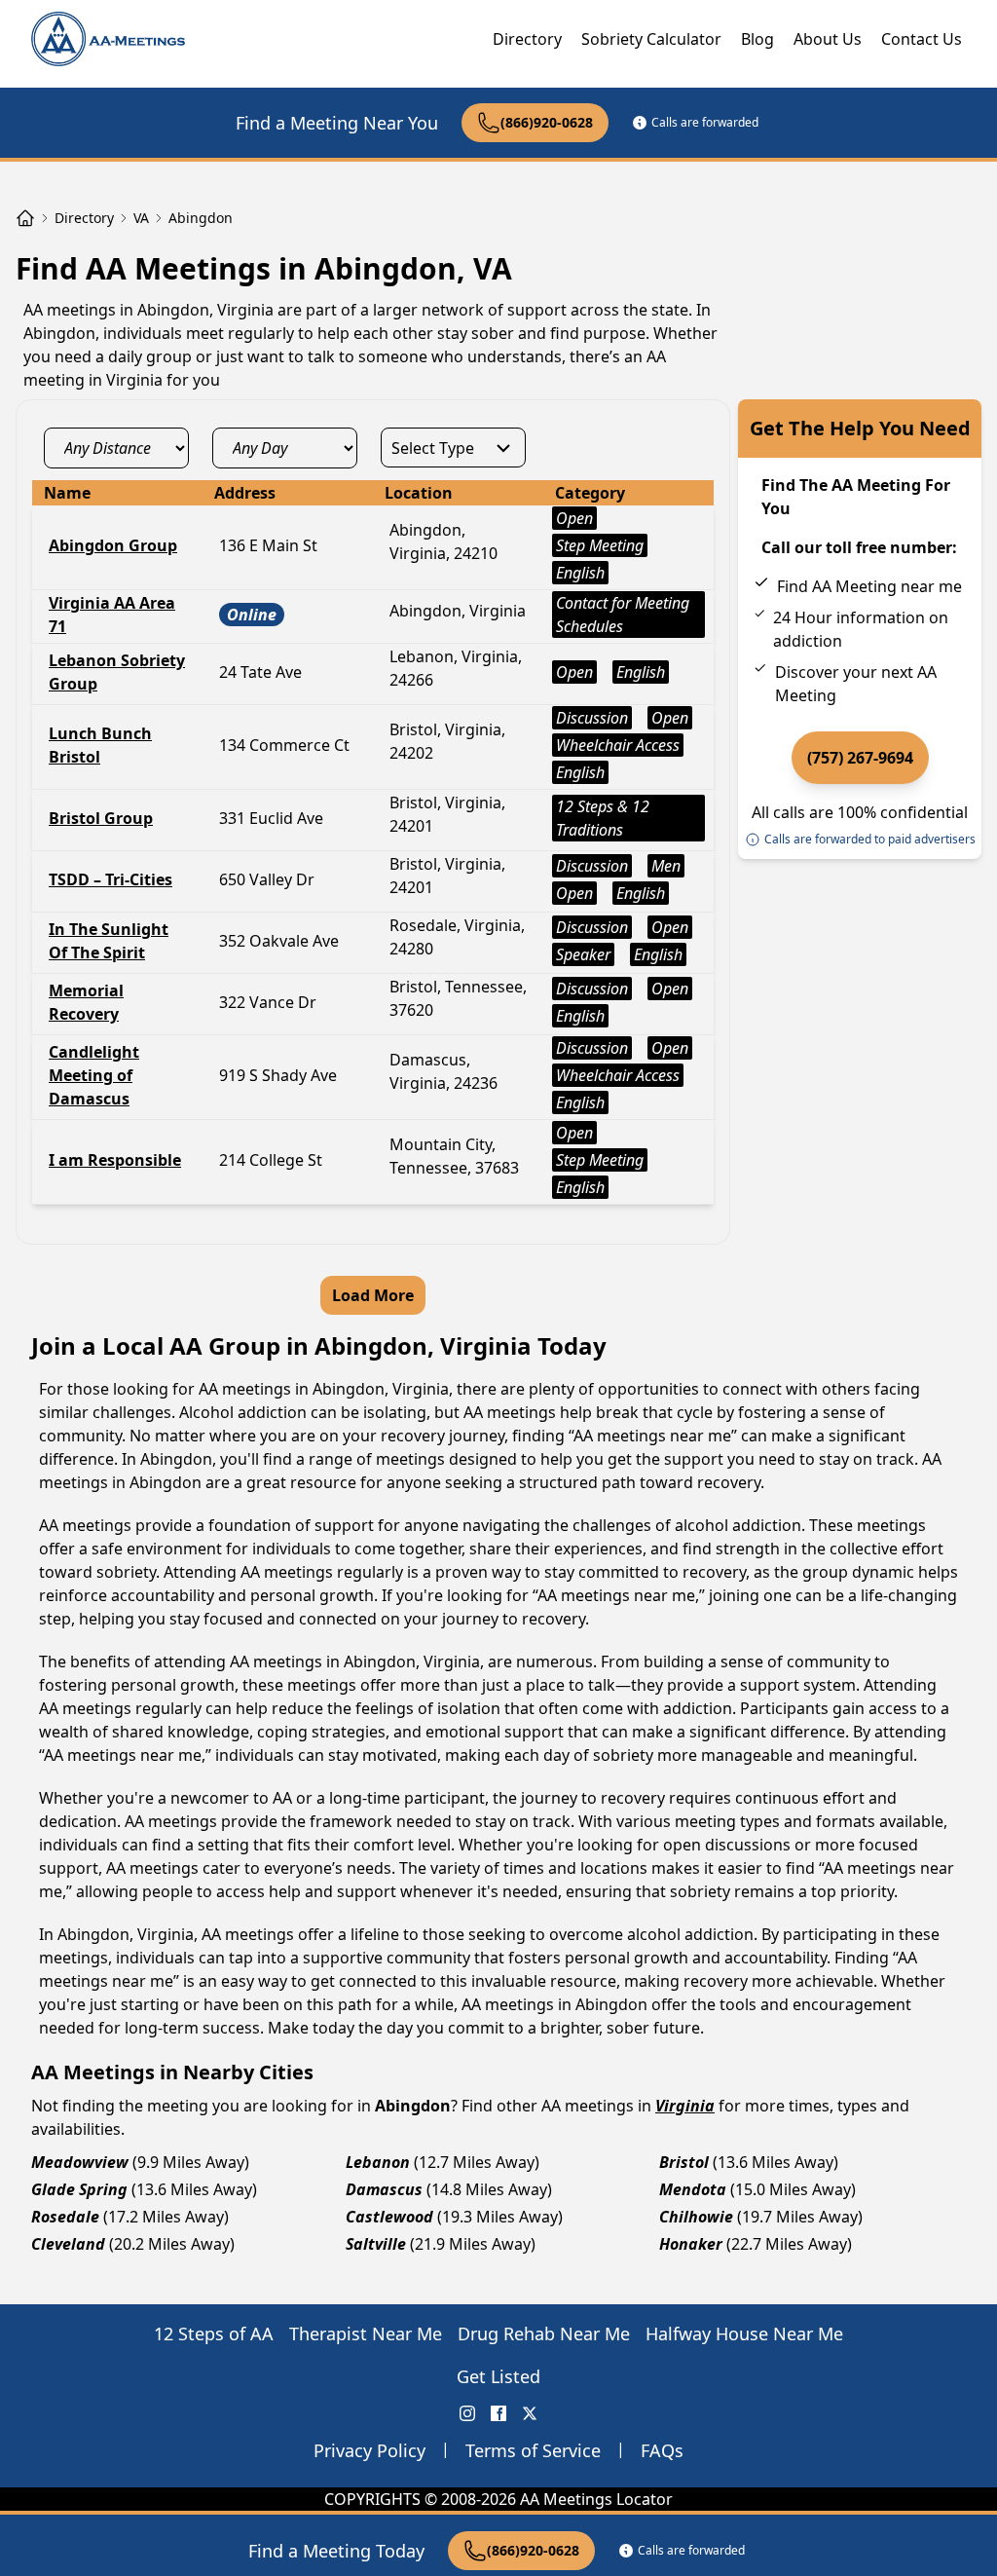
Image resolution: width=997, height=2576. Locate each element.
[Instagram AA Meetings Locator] (467, 2413)
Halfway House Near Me (744, 2333)
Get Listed (498, 2376)
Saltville (376, 2244)
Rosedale (65, 2217)
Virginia (685, 2106)
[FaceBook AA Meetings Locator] (498, 2413)
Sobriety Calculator (651, 39)
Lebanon (378, 2162)
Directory (527, 39)
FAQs (662, 2450)
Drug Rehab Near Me (544, 2333)
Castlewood (389, 2217)
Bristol (684, 2162)
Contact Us (922, 39)
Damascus (384, 2189)
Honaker (691, 2244)
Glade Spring (79, 2189)
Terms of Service (533, 2450)
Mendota (693, 2189)
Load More (373, 1295)
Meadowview (80, 2162)
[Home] (25, 218)
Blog (757, 39)
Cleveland (68, 2244)
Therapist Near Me (366, 2333)
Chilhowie (696, 2217)
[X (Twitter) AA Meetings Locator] (530, 2413)
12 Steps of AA (214, 2333)
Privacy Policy (369, 2450)
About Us (828, 39)
